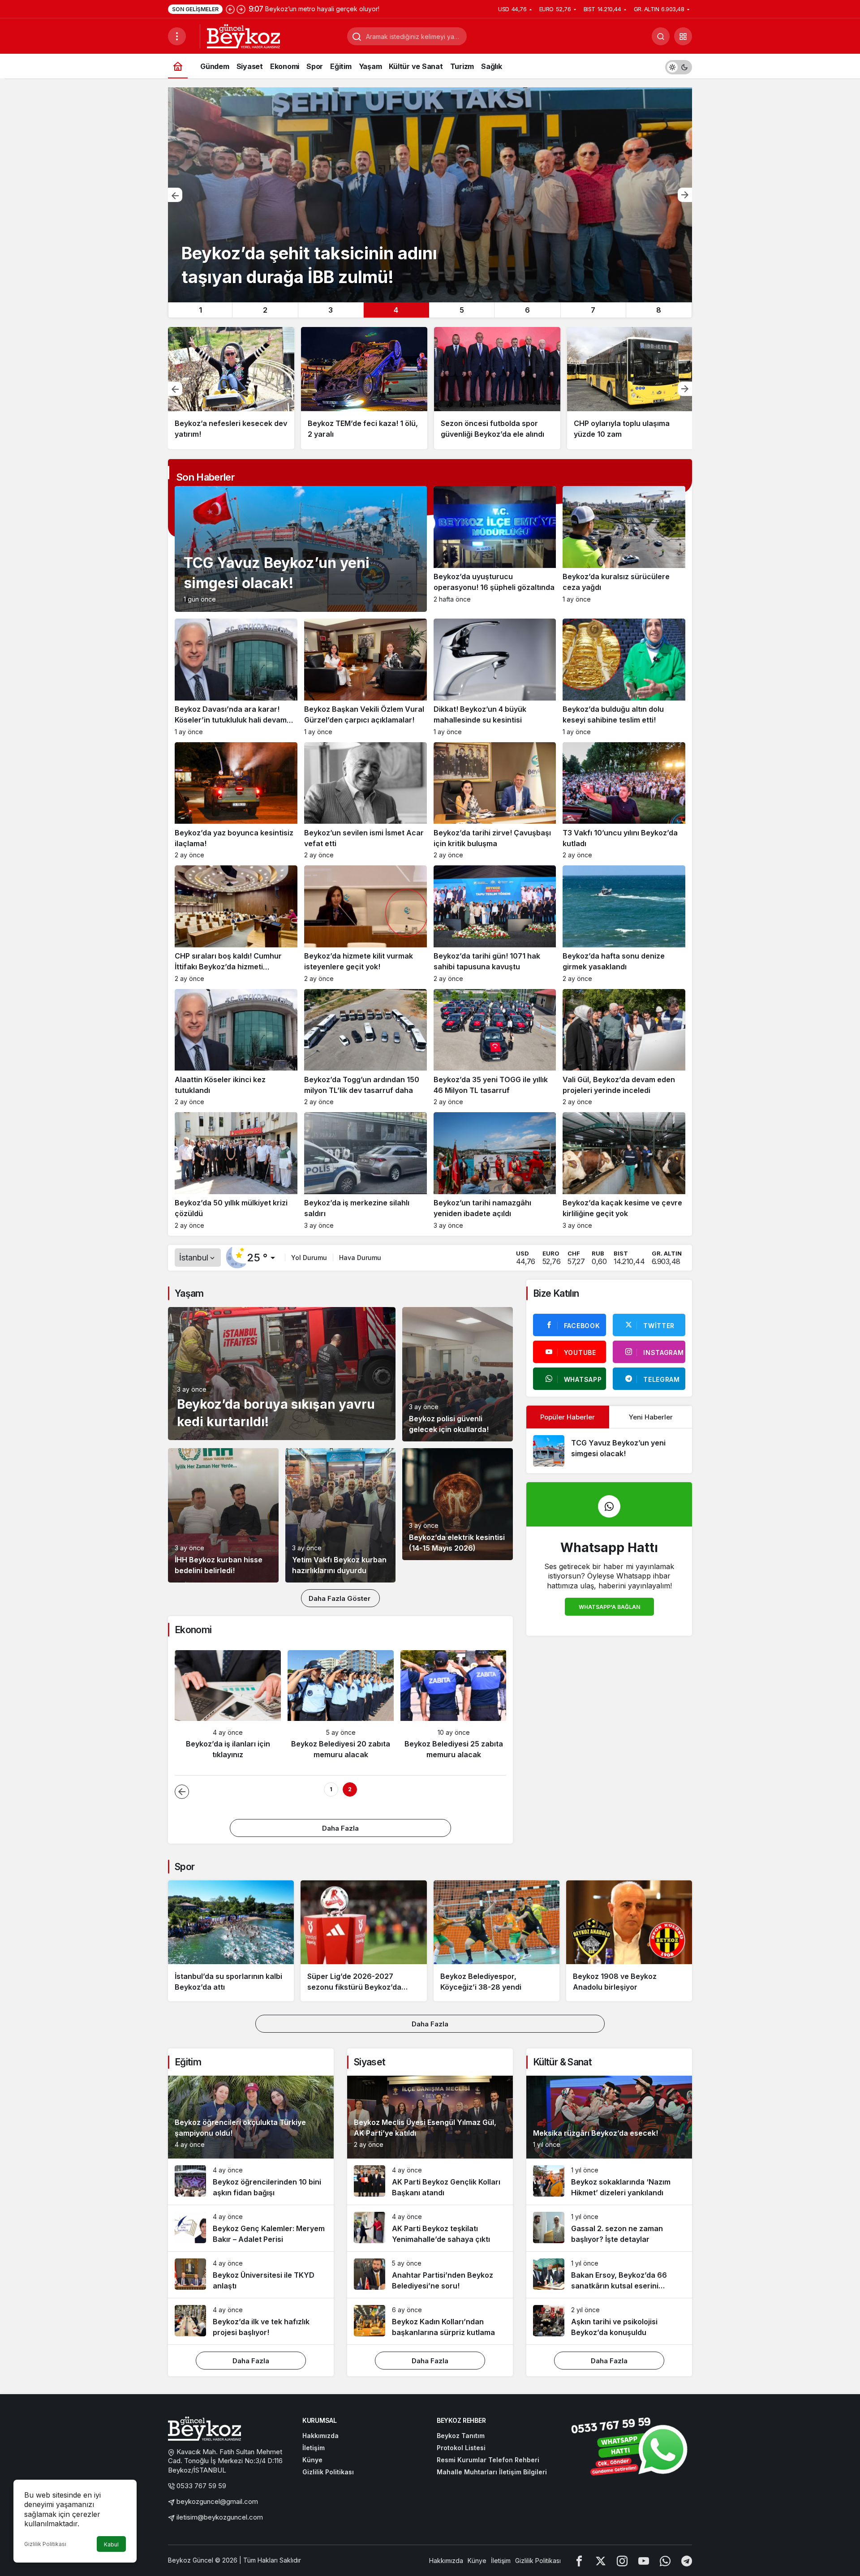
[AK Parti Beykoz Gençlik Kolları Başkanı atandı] (430, 2182)
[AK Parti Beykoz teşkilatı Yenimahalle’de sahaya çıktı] (430, 2228)
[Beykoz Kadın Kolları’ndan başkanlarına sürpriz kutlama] (430, 2321)
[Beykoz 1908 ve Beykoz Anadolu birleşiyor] (629, 1941)
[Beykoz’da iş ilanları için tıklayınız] (228, 1709)
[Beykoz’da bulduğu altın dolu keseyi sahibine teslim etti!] (624, 677)
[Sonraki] (241, 9)
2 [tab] (265, 310)
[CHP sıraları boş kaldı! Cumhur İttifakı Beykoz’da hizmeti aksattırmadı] (236, 924)
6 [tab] (527, 310)
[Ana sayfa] (178, 66)
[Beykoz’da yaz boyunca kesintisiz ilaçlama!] (236, 801)
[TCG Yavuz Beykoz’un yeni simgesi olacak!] (609, 1451)
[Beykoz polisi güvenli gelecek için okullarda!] (458, 1374)
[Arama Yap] (661, 36)
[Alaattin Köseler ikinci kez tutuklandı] (236, 1047)
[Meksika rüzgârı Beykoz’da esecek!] (609, 2117)
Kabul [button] (111, 2544)
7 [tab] (593, 310)
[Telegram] (687, 2561)
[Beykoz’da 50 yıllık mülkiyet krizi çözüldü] (236, 1171)
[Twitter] (601, 2561)
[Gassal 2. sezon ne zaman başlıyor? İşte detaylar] (609, 2228)
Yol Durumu (309, 1258)
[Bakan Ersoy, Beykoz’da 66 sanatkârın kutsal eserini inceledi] (609, 2275)
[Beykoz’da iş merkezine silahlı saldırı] (365, 1171)
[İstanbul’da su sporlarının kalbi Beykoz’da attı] (231, 1941)
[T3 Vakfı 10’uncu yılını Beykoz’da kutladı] (624, 801)
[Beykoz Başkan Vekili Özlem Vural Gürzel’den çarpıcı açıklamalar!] (365, 677)
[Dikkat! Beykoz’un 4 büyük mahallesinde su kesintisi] (495, 677)
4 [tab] (396, 310)
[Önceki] (230, 9)
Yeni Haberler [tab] (651, 1417)
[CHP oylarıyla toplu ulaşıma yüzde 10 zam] (630, 388)
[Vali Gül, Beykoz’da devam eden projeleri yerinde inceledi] (624, 1047)
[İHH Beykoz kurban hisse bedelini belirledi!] (223, 1515)
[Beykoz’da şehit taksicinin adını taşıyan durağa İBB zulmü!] (430, 195)
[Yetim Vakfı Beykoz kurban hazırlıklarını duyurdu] (341, 1515)
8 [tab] (659, 310)
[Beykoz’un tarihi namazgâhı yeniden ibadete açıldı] (495, 1171)
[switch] (679, 66)
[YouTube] (644, 2561)
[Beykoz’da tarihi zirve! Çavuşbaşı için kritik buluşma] (495, 801)
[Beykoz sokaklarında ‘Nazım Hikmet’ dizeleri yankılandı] (609, 2182)
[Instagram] (622, 2561)
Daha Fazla (340, 1828)
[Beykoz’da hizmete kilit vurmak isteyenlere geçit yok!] (365, 924)
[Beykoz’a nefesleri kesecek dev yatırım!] (231, 388)
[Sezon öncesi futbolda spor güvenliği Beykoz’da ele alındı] (497, 388)
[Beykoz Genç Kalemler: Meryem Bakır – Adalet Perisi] (251, 2228)
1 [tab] (200, 310)
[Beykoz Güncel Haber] (243, 35)
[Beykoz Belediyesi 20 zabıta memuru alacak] (341, 1709)
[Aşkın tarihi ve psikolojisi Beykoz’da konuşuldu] (609, 2321)
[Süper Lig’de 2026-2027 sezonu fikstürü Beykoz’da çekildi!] (363, 1941)
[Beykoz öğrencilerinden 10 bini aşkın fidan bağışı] (251, 2182)
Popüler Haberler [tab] (568, 1417)
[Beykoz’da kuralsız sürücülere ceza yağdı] (624, 549)
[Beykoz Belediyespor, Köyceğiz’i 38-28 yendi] (497, 1941)
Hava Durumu (360, 1258)
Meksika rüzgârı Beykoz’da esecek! (596, 2133)
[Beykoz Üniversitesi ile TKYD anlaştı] (251, 2275)
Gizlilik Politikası (45, 2544)
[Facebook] (579, 2561)
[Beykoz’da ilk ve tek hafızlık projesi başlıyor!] (251, 2321)
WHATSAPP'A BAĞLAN (609, 1607)
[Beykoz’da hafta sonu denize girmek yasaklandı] (624, 924)
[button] (683, 36)
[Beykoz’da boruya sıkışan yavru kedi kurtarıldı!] (282, 1374)
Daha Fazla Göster (340, 1598)
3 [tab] (331, 310)
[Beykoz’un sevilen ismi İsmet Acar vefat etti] (365, 801)
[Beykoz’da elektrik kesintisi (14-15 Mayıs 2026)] (458, 1504)
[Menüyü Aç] (177, 36)
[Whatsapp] (665, 2561)
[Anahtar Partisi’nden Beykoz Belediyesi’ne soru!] (430, 2275)
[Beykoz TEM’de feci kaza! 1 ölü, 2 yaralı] (364, 388)
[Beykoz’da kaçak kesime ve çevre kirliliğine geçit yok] (624, 1171)
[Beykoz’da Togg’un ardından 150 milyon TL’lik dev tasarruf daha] (365, 1047)
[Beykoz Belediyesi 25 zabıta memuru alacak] (454, 1709)
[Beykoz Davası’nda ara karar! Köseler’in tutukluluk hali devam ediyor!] (236, 677)
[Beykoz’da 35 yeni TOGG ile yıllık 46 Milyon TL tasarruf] (495, 1047)
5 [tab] (462, 310)
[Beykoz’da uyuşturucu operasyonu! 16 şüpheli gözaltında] (495, 549)
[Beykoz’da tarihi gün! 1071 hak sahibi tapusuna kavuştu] (495, 924)
